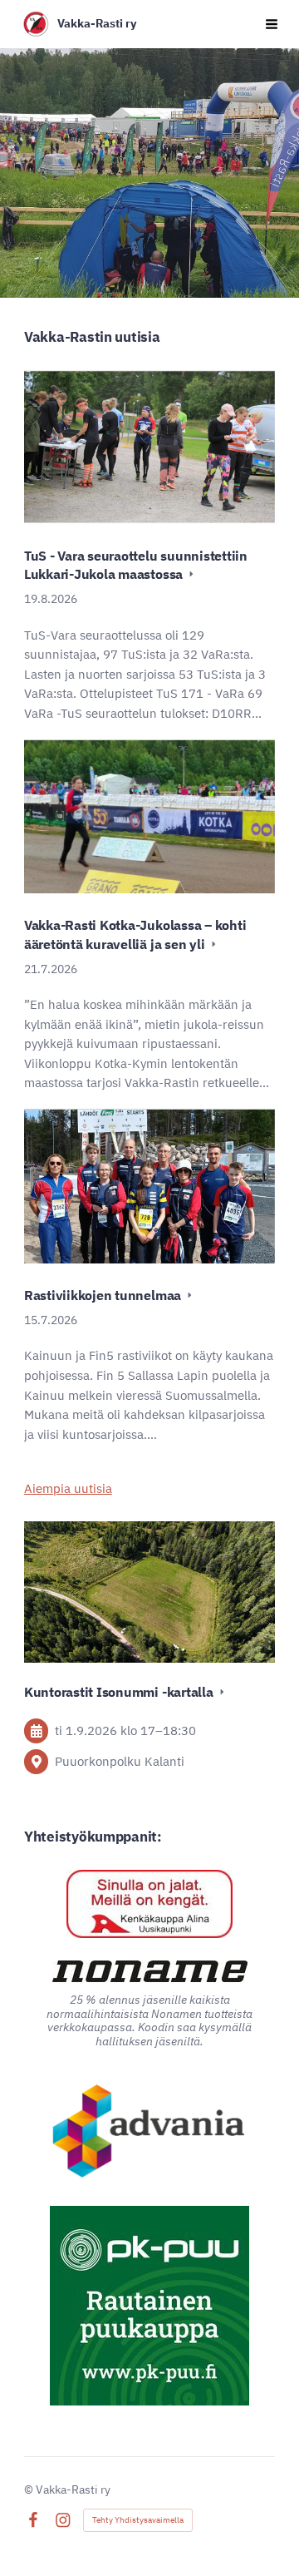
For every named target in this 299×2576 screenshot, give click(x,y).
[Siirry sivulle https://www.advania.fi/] (150, 2133)
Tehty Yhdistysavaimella (138, 2520)
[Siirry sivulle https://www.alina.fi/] (149, 1904)
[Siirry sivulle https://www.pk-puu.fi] (149, 2306)
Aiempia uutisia (68, 1488)
